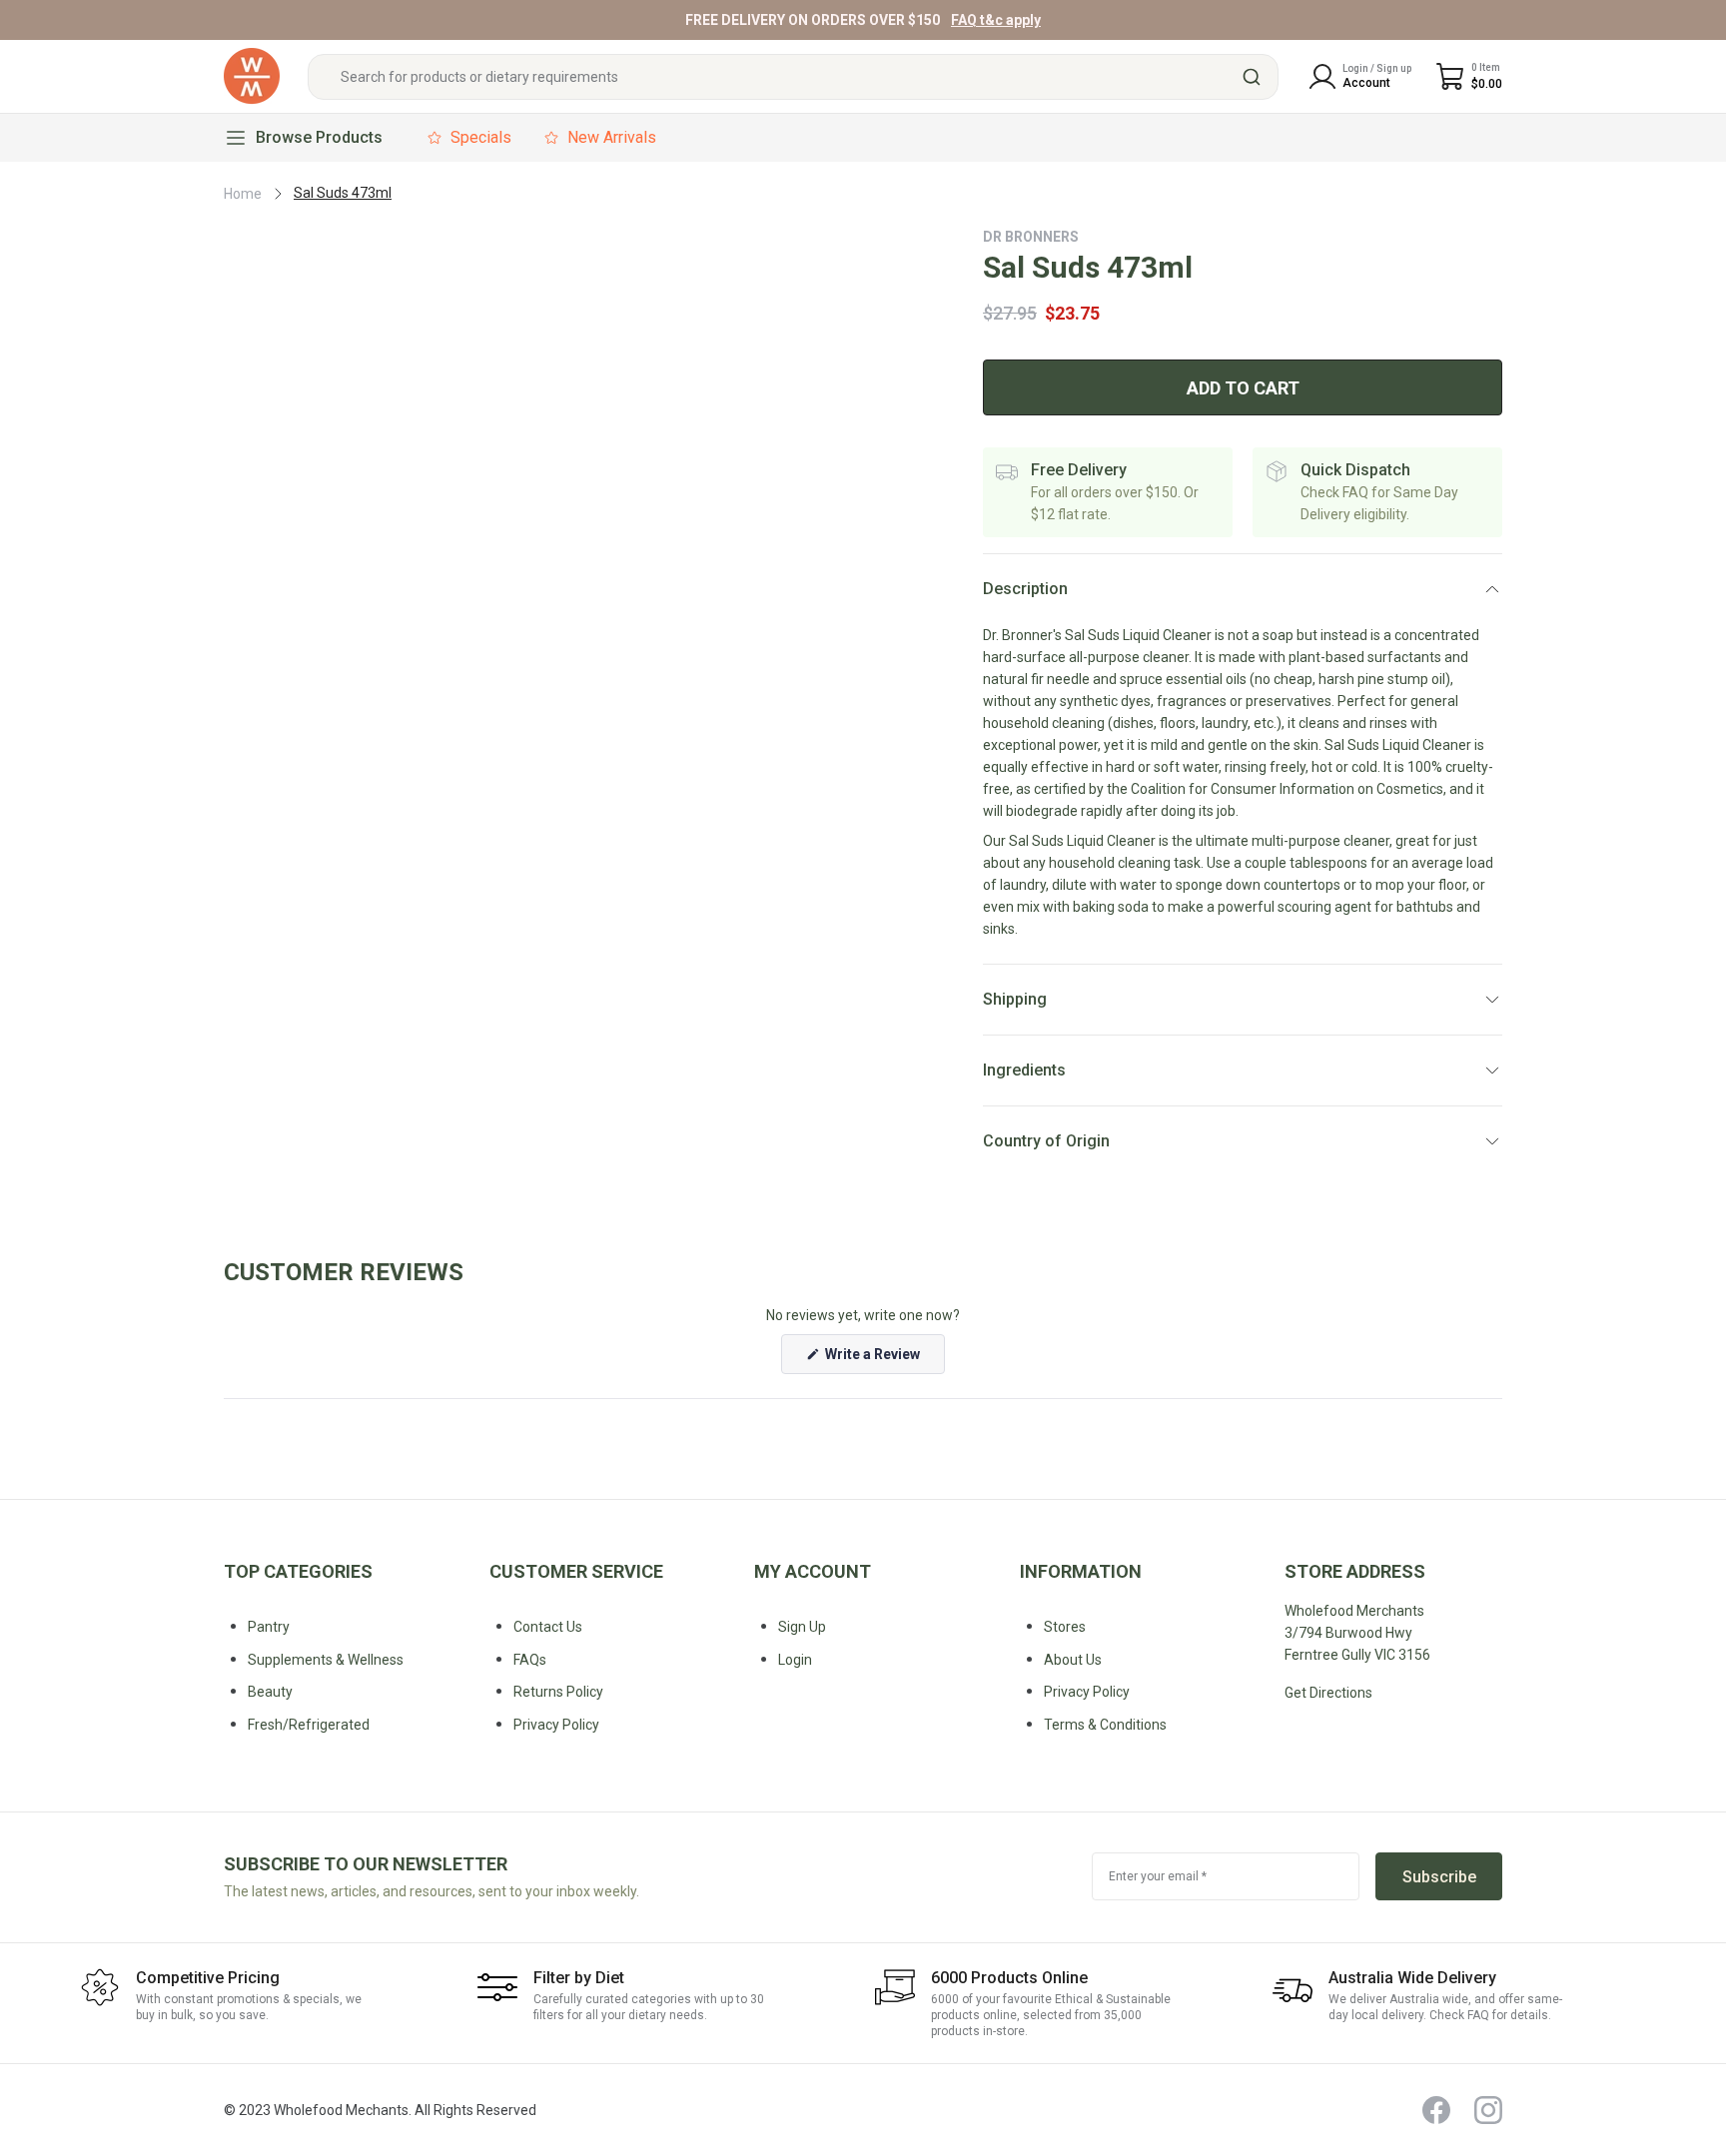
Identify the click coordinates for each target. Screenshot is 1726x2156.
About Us (1073, 1660)
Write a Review (883, 1360)
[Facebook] (1436, 2110)
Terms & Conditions (1105, 1725)
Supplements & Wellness (326, 1660)
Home (243, 194)
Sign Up (802, 1627)
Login (795, 1660)
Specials (481, 137)
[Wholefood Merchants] (252, 76)
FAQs (530, 1660)
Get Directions (1328, 1693)
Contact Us (548, 1627)
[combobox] (793, 77)
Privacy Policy (1087, 1692)
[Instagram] (1488, 2110)
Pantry (269, 1627)
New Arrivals (612, 137)
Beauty (270, 1692)
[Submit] (1254, 77)
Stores (1065, 1627)
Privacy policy (556, 1725)
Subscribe (1439, 1877)
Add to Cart (1243, 388)
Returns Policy (558, 1692)
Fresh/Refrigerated (309, 1725)
